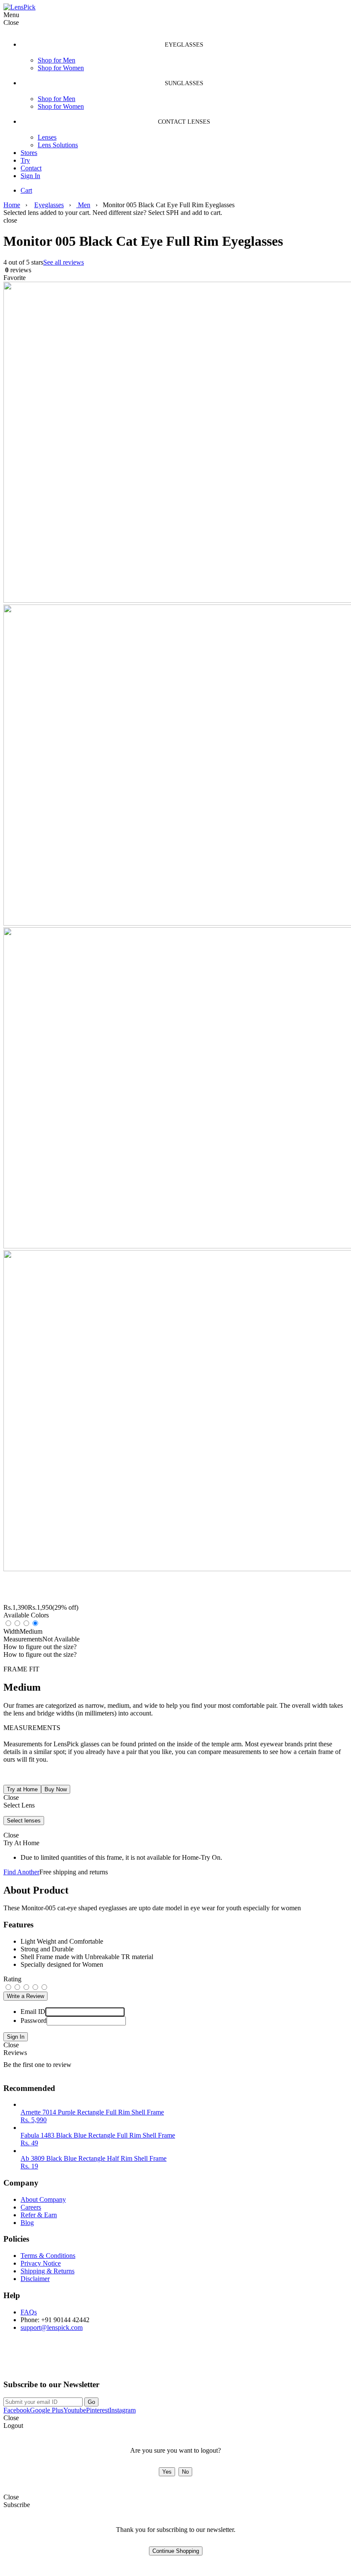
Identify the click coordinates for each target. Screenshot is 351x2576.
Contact (31, 168)
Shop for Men (57, 60)
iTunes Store (109, 2362)
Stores (29, 153)
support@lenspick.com (52, 2327)
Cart (26, 190)
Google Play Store (36, 2362)
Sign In (30, 176)
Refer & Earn (39, 2215)
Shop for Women (61, 68)
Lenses (47, 137)
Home (12, 205)
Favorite (15, 278)
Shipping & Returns (48, 2271)
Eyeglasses (49, 205)
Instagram (122, 2410)
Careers (31, 2207)
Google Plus (47, 2410)
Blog (27, 2223)
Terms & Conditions (48, 2256)
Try (25, 160)
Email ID (33, 2012)
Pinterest (98, 2410)
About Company (43, 2199)
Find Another (21, 1872)
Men (83, 205)
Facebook (17, 2410)
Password (34, 2021)
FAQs (29, 2312)
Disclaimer (35, 2279)
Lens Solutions (58, 145)
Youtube (75, 2410)
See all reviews (64, 262)
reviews (17, 270)
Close (11, 2045)
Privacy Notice (41, 2263)
